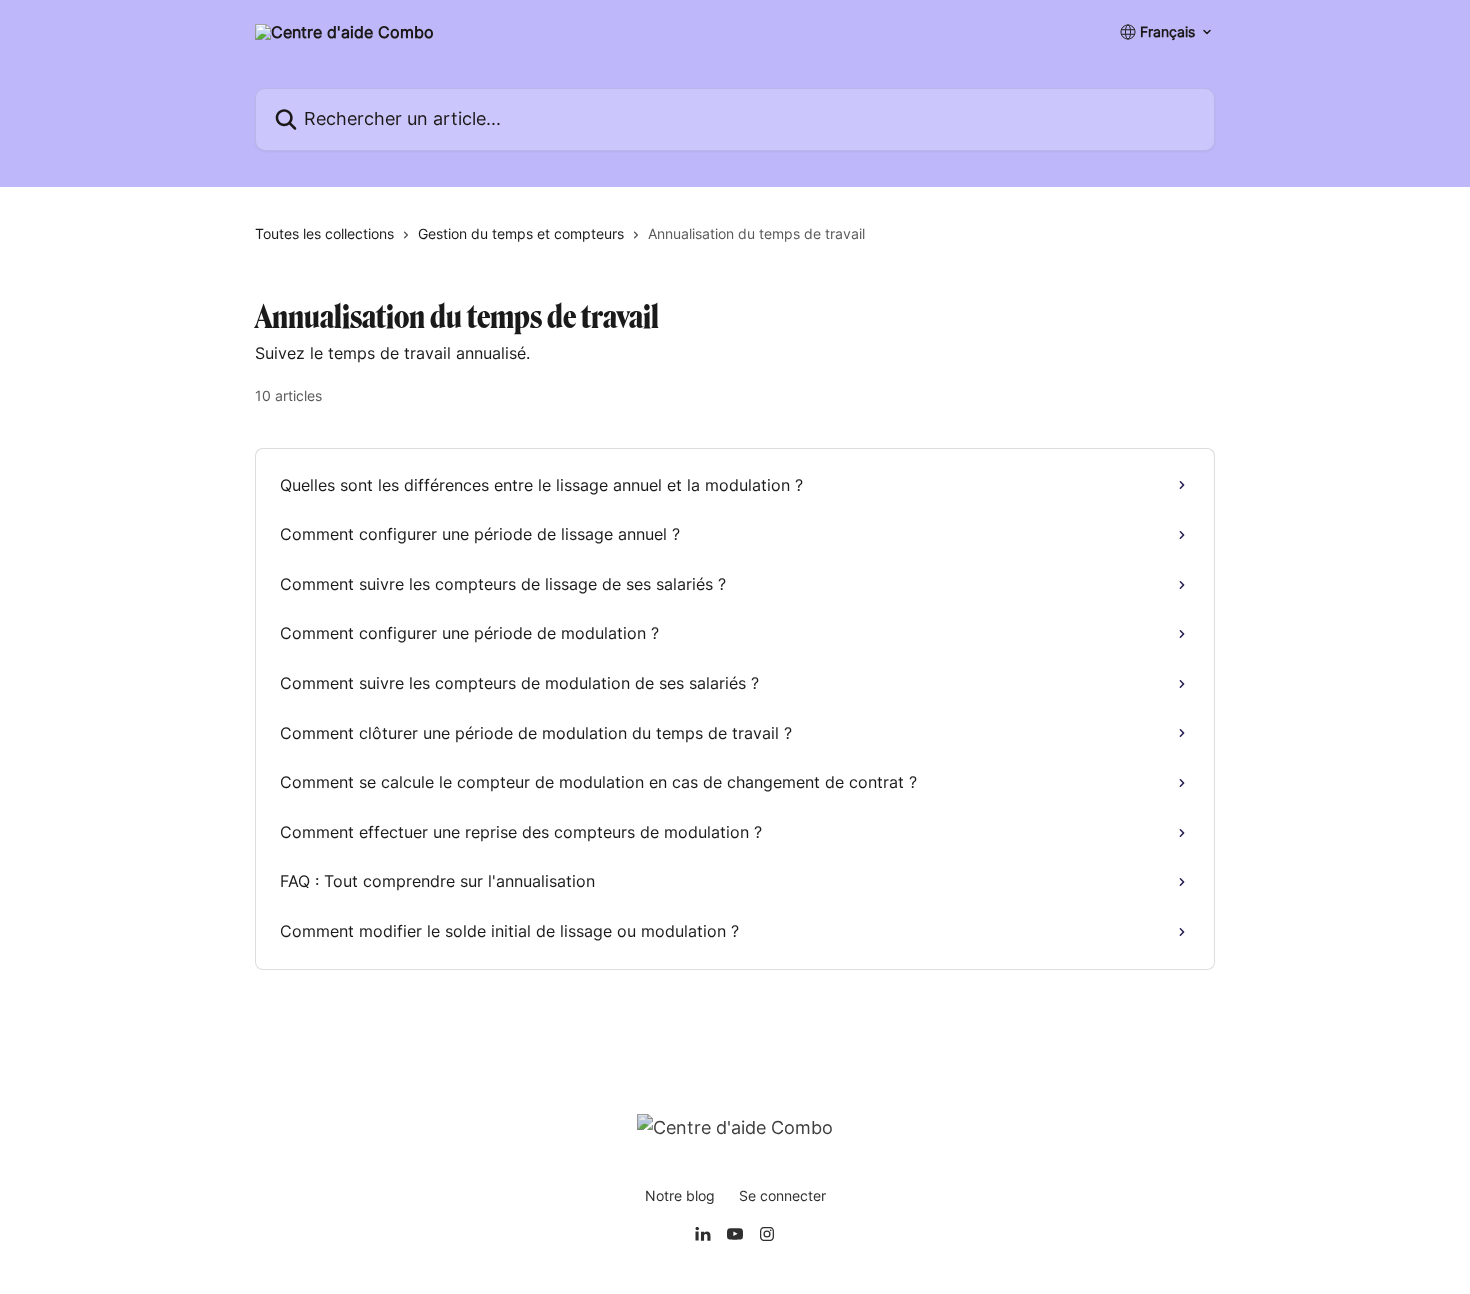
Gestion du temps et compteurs (521, 233)
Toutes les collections (324, 233)
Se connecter (782, 1195)
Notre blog (680, 1195)
